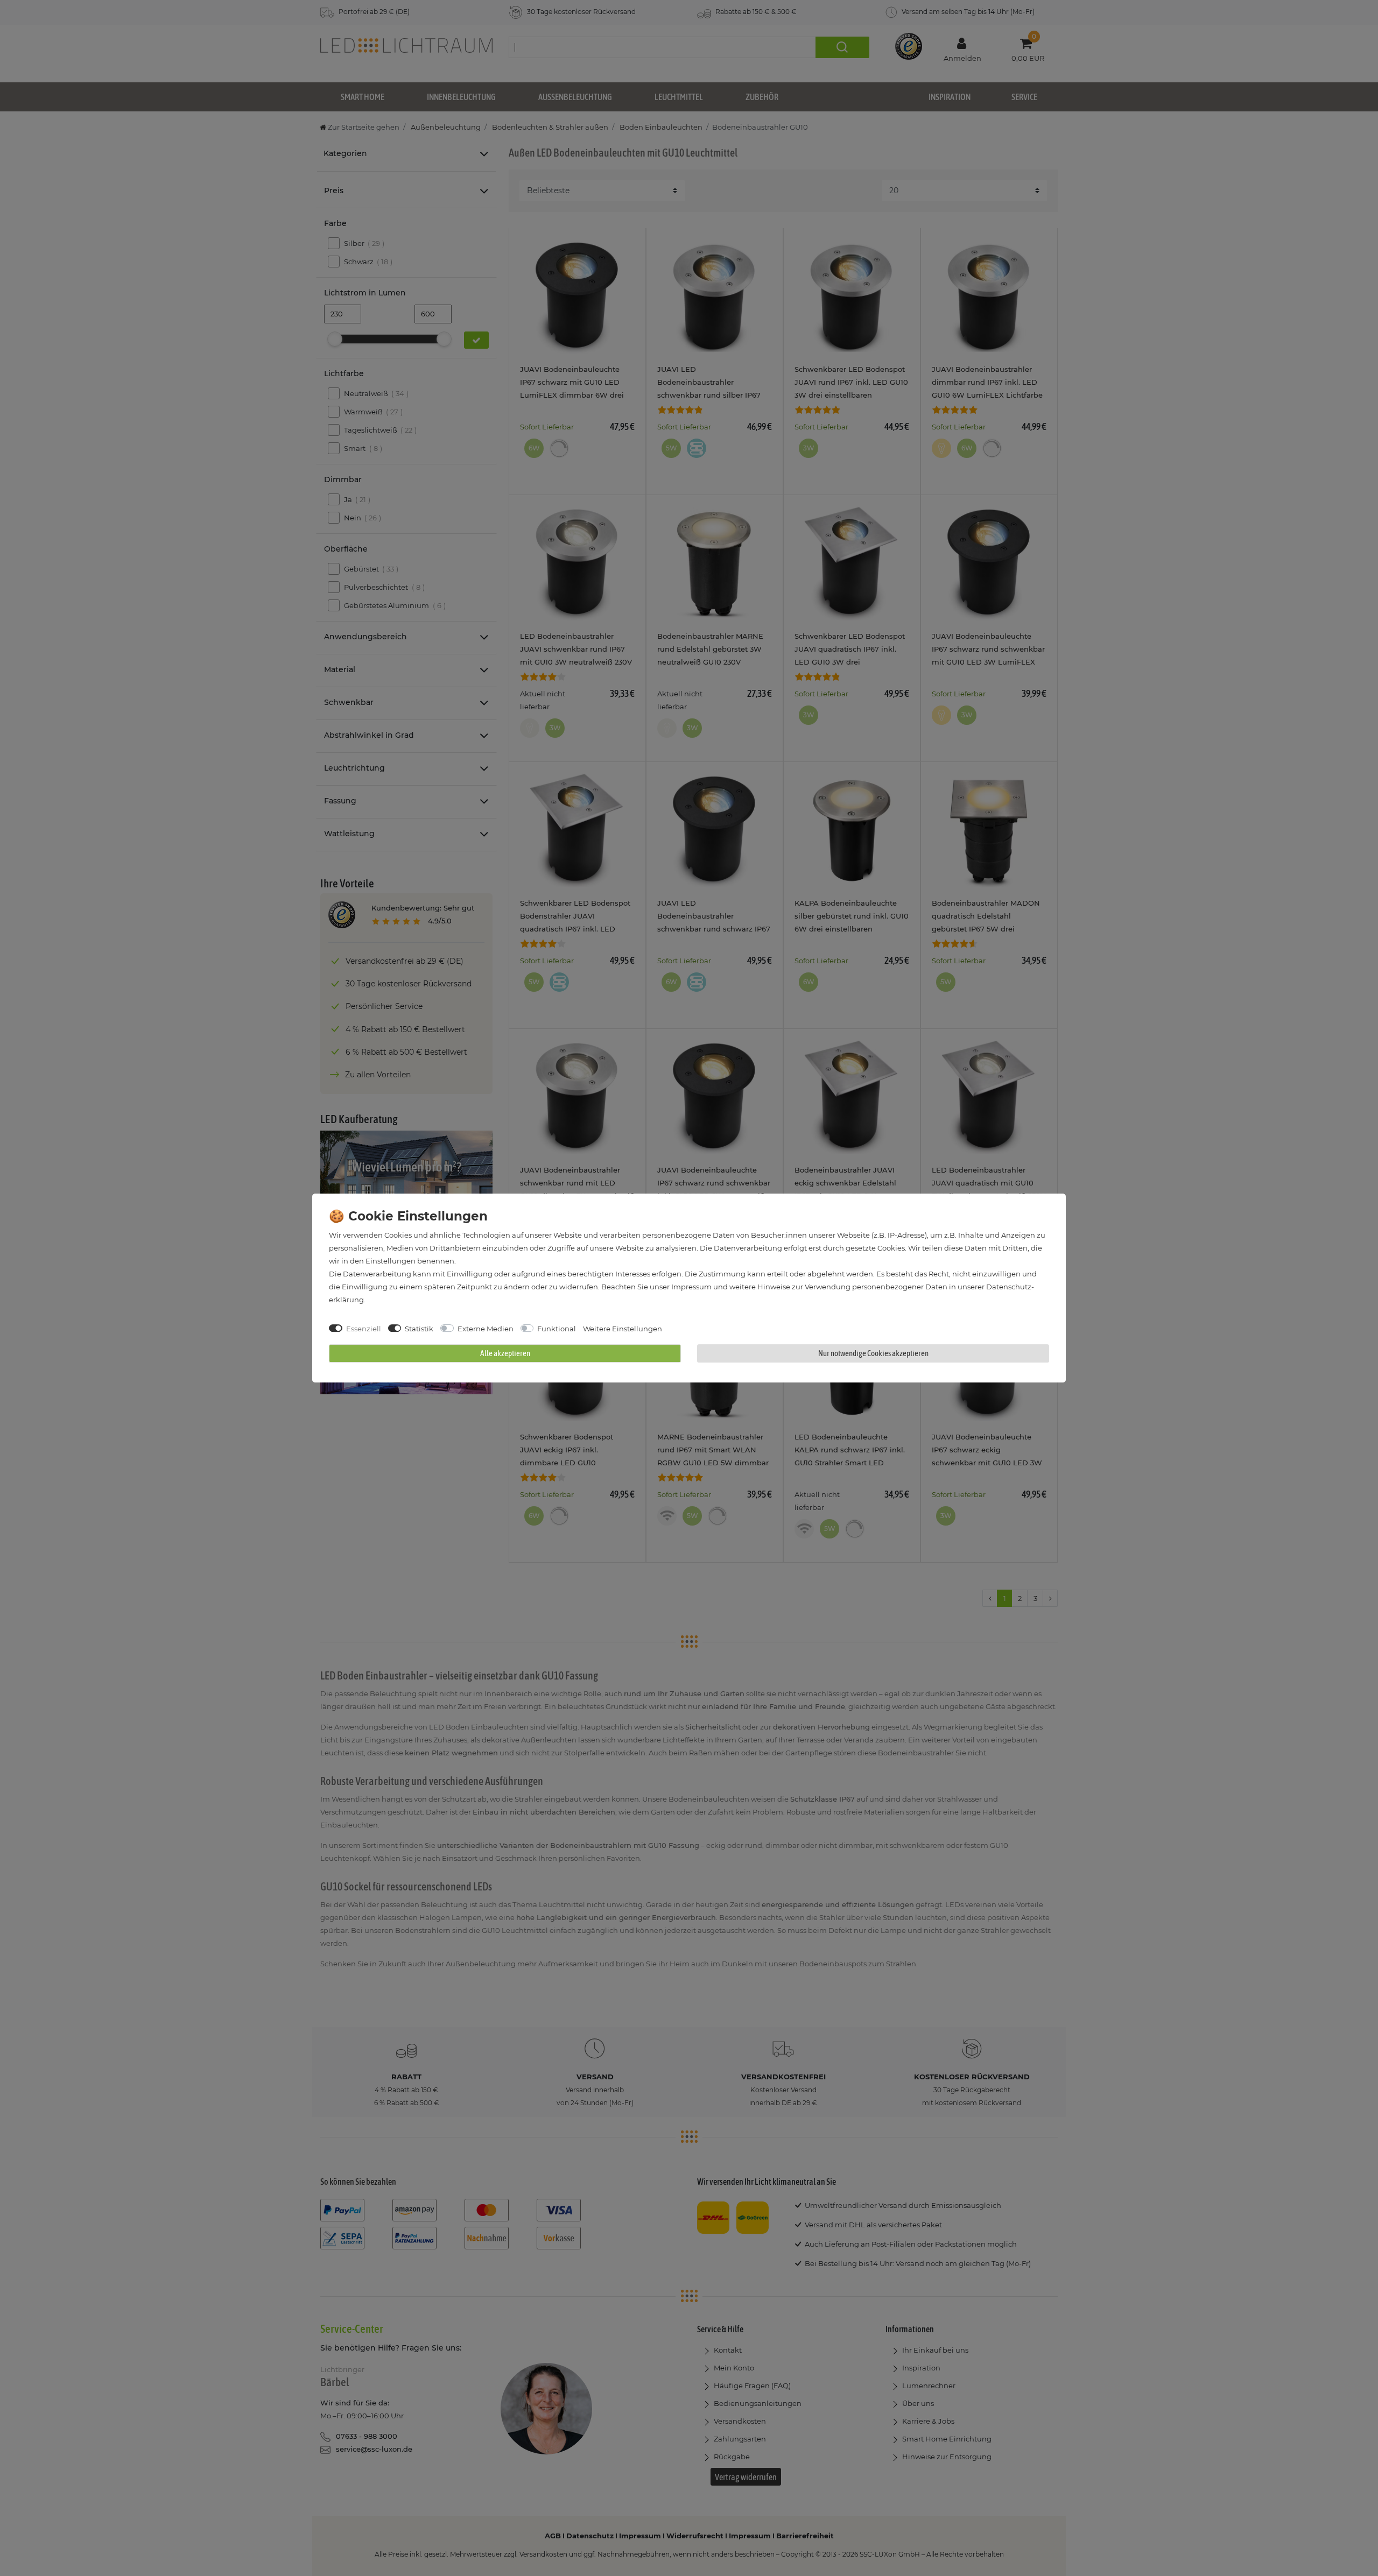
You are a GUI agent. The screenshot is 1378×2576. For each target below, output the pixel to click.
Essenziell (364, 1329)
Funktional (557, 1329)
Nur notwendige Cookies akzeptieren (873, 1353)
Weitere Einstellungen (623, 1329)
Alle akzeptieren (505, 1353)
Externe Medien (486, 1329)
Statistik (419, 1329)
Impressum (691, 1287)
